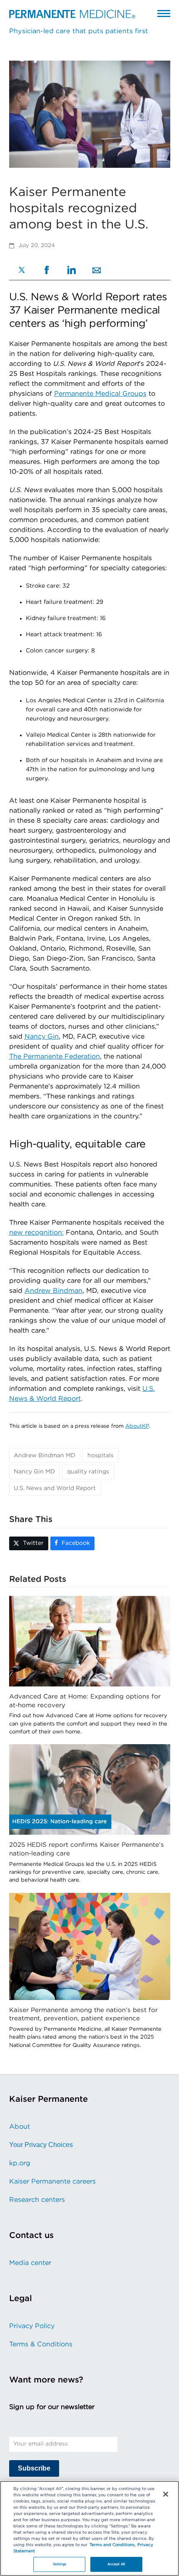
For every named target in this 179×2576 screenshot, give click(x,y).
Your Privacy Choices (41, 2145)
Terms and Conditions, (112, 2545)
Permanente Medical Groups (100, 394)
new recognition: (36, 1233)
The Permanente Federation (55, 1056)
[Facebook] (47, 271)
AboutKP (137, 1426)
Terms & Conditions (41, 2344)
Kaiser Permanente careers (52, 2181)
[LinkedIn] (72, 271)
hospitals (101, 1456)
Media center (30, 2263)
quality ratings (88, 1472)
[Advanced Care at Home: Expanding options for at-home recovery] (90, 1641)
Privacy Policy (32, 2326)
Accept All (116, 2564)
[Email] (97, 271)
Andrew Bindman (53, 1291)
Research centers (37, 2200)
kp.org (20, 2163)
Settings (60, 2564)
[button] (164, 13)
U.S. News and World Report (55, 1488)
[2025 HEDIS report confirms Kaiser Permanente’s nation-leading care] (90, 1789)
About (20, 2127)
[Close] (166, 2494)
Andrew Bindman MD (45, 1456)
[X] (22, 271)
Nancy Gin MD (34, 1472)
